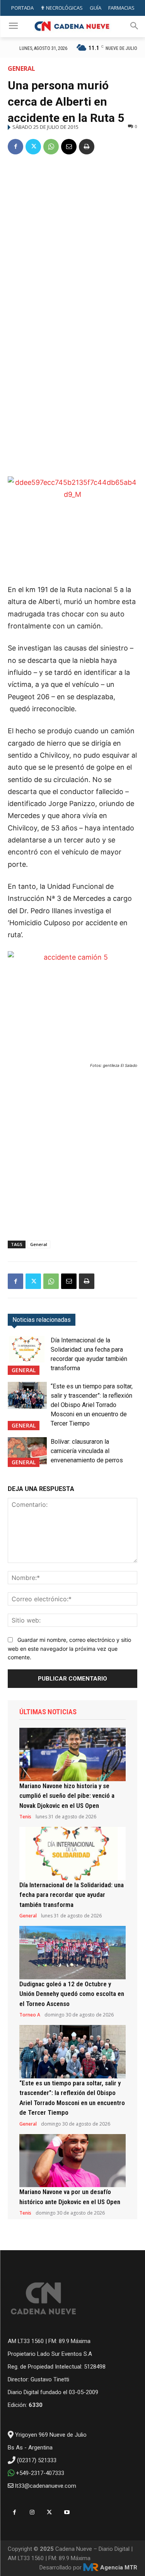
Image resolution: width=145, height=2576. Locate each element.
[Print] (87, 147)
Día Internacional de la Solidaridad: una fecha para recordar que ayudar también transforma (72, 1895)
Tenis (25, 1817)
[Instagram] (32, 2512)
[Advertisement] (72, 239)
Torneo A (30, 2015)
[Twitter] (33, 147)
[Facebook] (15, 147)
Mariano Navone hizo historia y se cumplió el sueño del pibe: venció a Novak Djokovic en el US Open (67, 1796)
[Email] (69, 147)
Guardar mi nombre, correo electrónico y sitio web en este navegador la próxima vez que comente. (69, 1648)
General (21, 68)
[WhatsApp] (51, 147)
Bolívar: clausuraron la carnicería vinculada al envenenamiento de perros (87, 1451)
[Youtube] (67, 2512)
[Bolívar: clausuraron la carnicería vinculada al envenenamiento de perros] (27, 1451)
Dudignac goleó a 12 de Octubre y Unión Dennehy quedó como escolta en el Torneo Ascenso (72, 1994)
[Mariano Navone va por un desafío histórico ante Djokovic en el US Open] (72, 2161)
